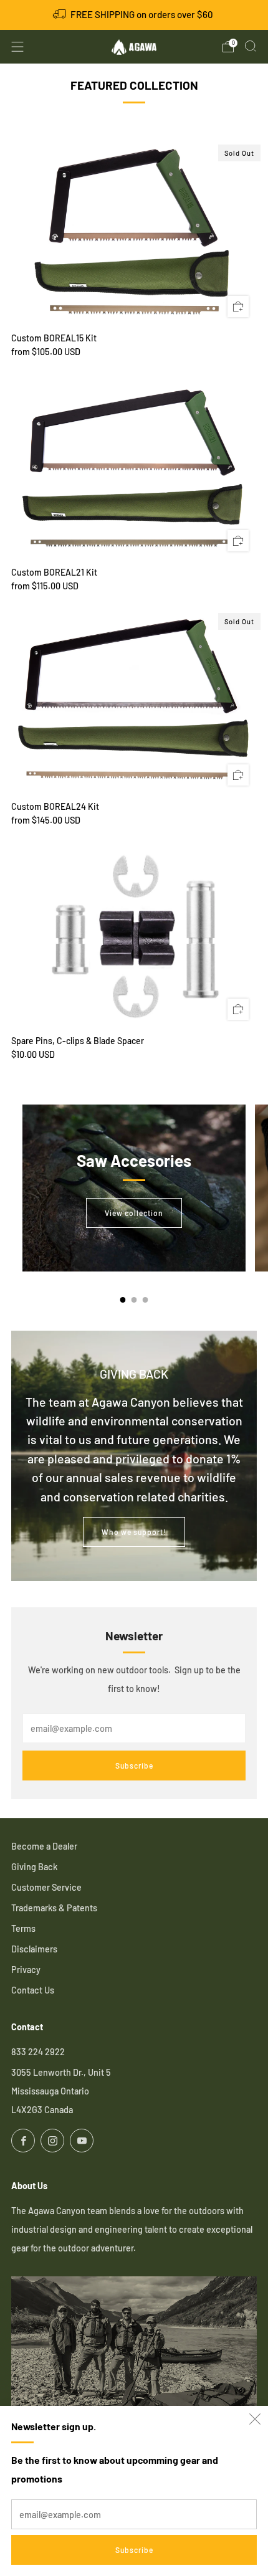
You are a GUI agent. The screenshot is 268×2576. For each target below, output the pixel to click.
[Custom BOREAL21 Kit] (134, 467)
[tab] (123, 1300)
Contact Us (33, 1990)
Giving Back (34, 1867)
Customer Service (46, 1887)
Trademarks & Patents (54, 1908)
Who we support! (134, 1532)
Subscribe (134, 2550)
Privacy (26, 1970)
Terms (23, 1928)
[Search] (251, 46)
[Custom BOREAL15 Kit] (134, 233)
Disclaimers (34, 1949)
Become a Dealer (44, 1846)
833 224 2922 (38, 2052)
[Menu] (17, 47)
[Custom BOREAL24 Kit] (134, 701)
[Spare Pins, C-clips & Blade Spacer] (134, 936)
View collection (134, 1213)
